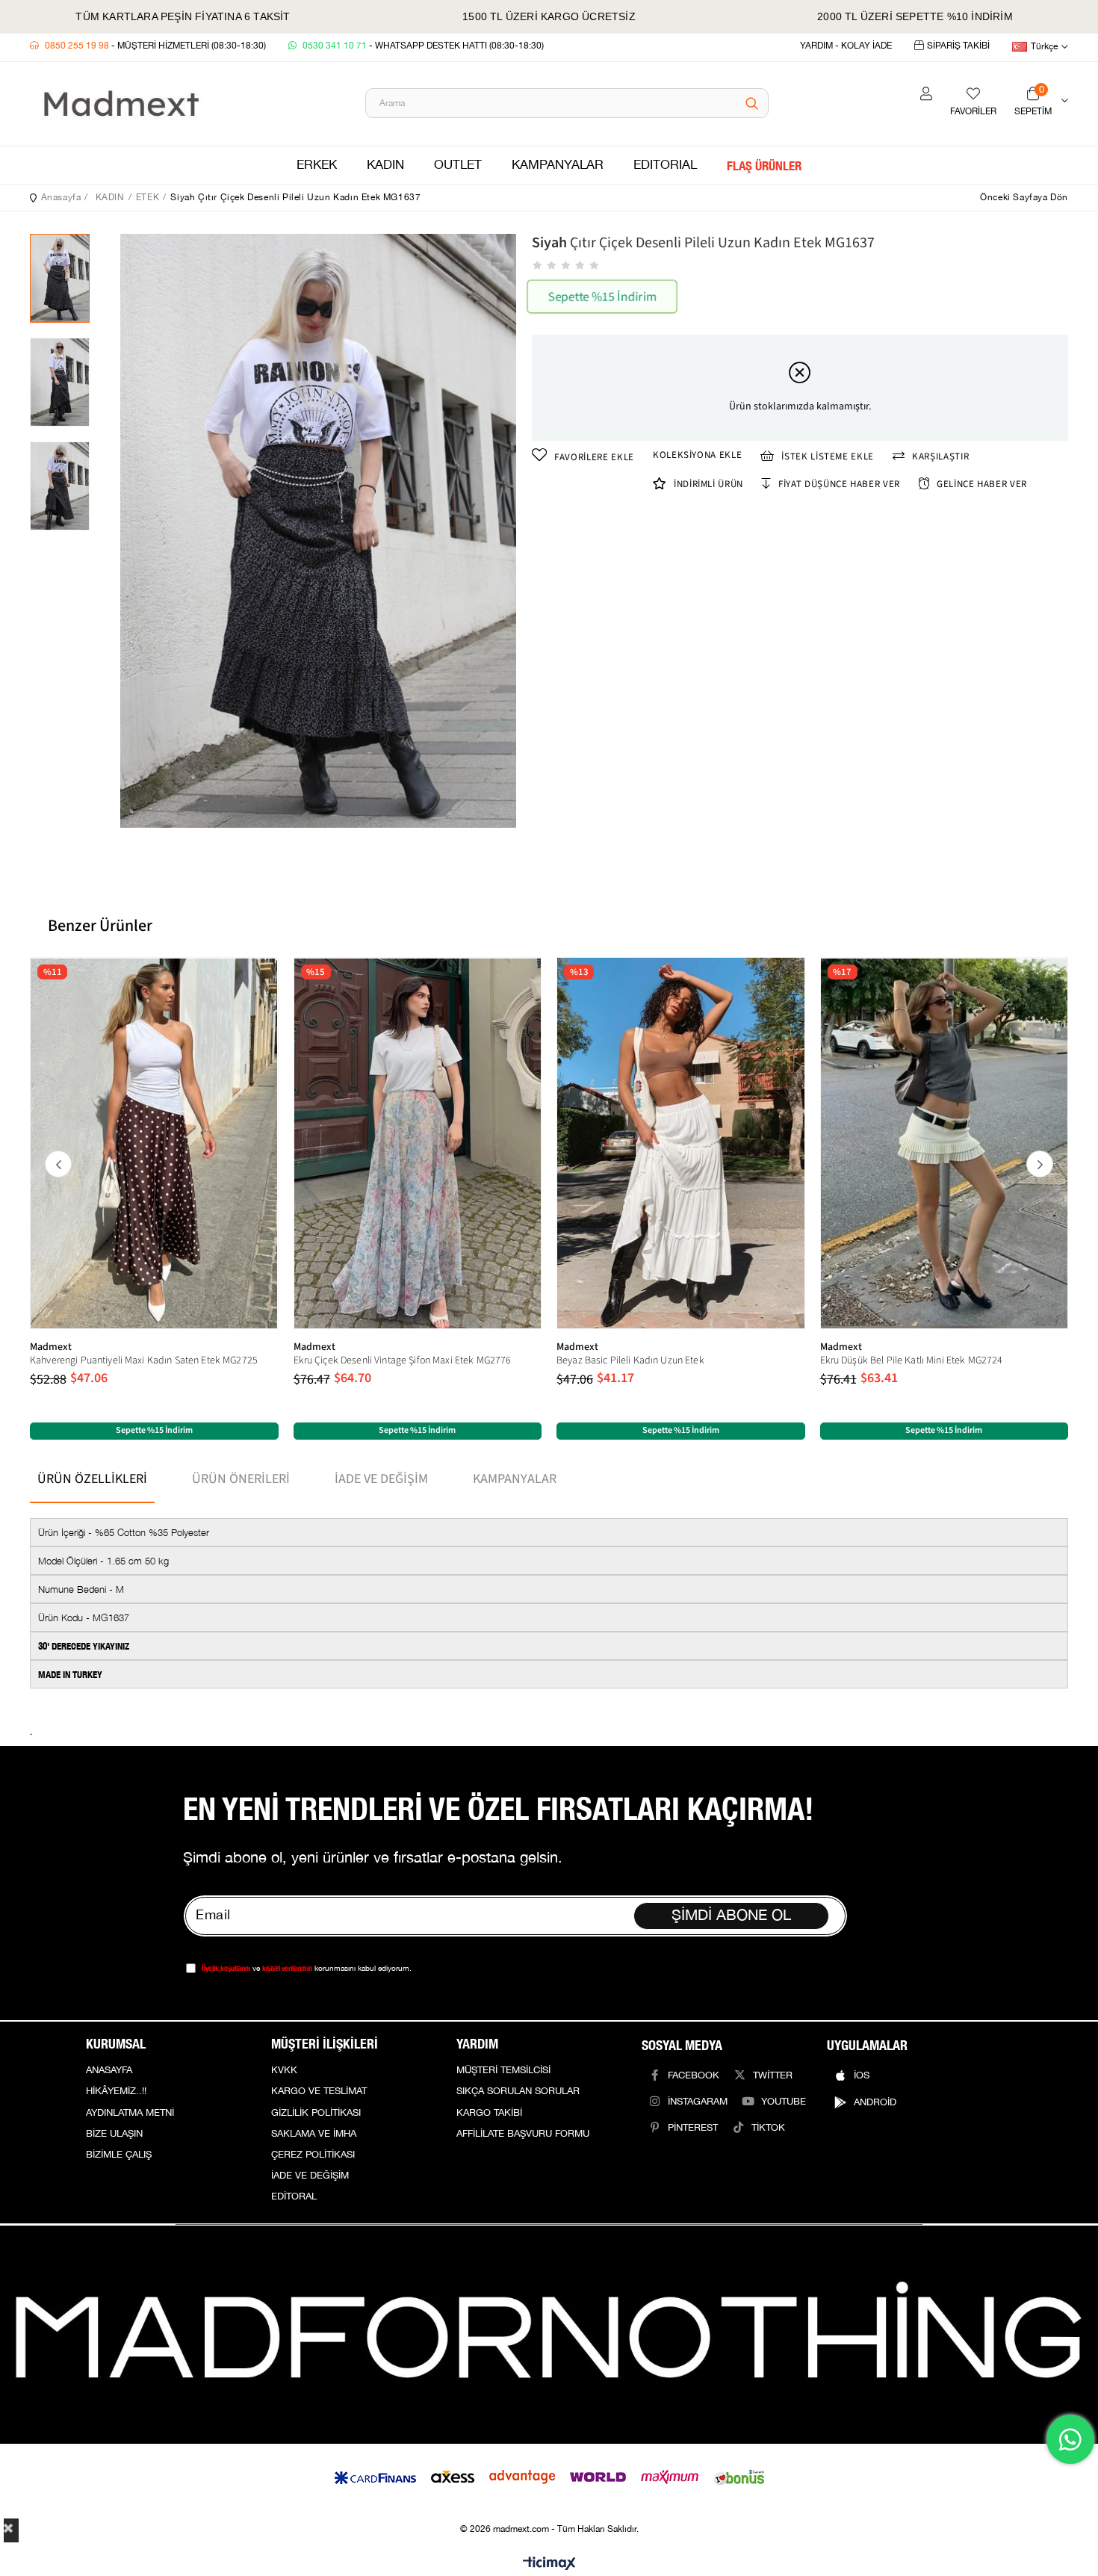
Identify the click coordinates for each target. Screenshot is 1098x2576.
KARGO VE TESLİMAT (319, 2091)
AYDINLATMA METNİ (130, 2113)
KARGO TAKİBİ (489, 2113)
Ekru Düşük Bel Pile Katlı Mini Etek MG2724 (912, 1360)
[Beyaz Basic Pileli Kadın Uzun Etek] (681, 1143)
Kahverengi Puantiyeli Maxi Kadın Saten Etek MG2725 (144, 1360)
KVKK (284, 2070)
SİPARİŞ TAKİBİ (958, 46)
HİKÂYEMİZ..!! (116, 2091)
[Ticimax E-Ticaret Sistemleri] (549, 2564)
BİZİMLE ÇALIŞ (119, 2155)
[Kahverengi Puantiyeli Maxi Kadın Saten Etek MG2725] (154, 1143)
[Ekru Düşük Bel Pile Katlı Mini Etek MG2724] (945, 1143)
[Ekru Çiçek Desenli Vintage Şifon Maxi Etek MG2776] (418, 1143)
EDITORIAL (665, 165)
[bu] (549, 2335)
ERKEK (317, 165)
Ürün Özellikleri (92, 1479)
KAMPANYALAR (558, 165)
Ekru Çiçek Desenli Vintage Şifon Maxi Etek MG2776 (403, 1360)
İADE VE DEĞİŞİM (310, 2176)
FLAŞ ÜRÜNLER (764, 165)
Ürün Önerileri (241, 1479)
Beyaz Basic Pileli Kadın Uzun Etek (630, 1360)
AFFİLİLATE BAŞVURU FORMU (523, 2134)
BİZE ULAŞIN (114, 2134)
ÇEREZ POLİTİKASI (313, 2155)
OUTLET (458, 165)
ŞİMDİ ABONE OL (731, 1916)
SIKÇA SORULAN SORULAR (518, 2091)
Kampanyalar (515, 1479)
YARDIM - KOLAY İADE (846, 46)
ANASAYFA (109, 2070)
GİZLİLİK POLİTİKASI (316, 2113)
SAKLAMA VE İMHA (314, 2134)
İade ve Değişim (381, 1479)
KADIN (385, 165)
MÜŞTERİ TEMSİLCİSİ (503, 2070)
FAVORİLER (973, 112)
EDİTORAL (294, 2196)
